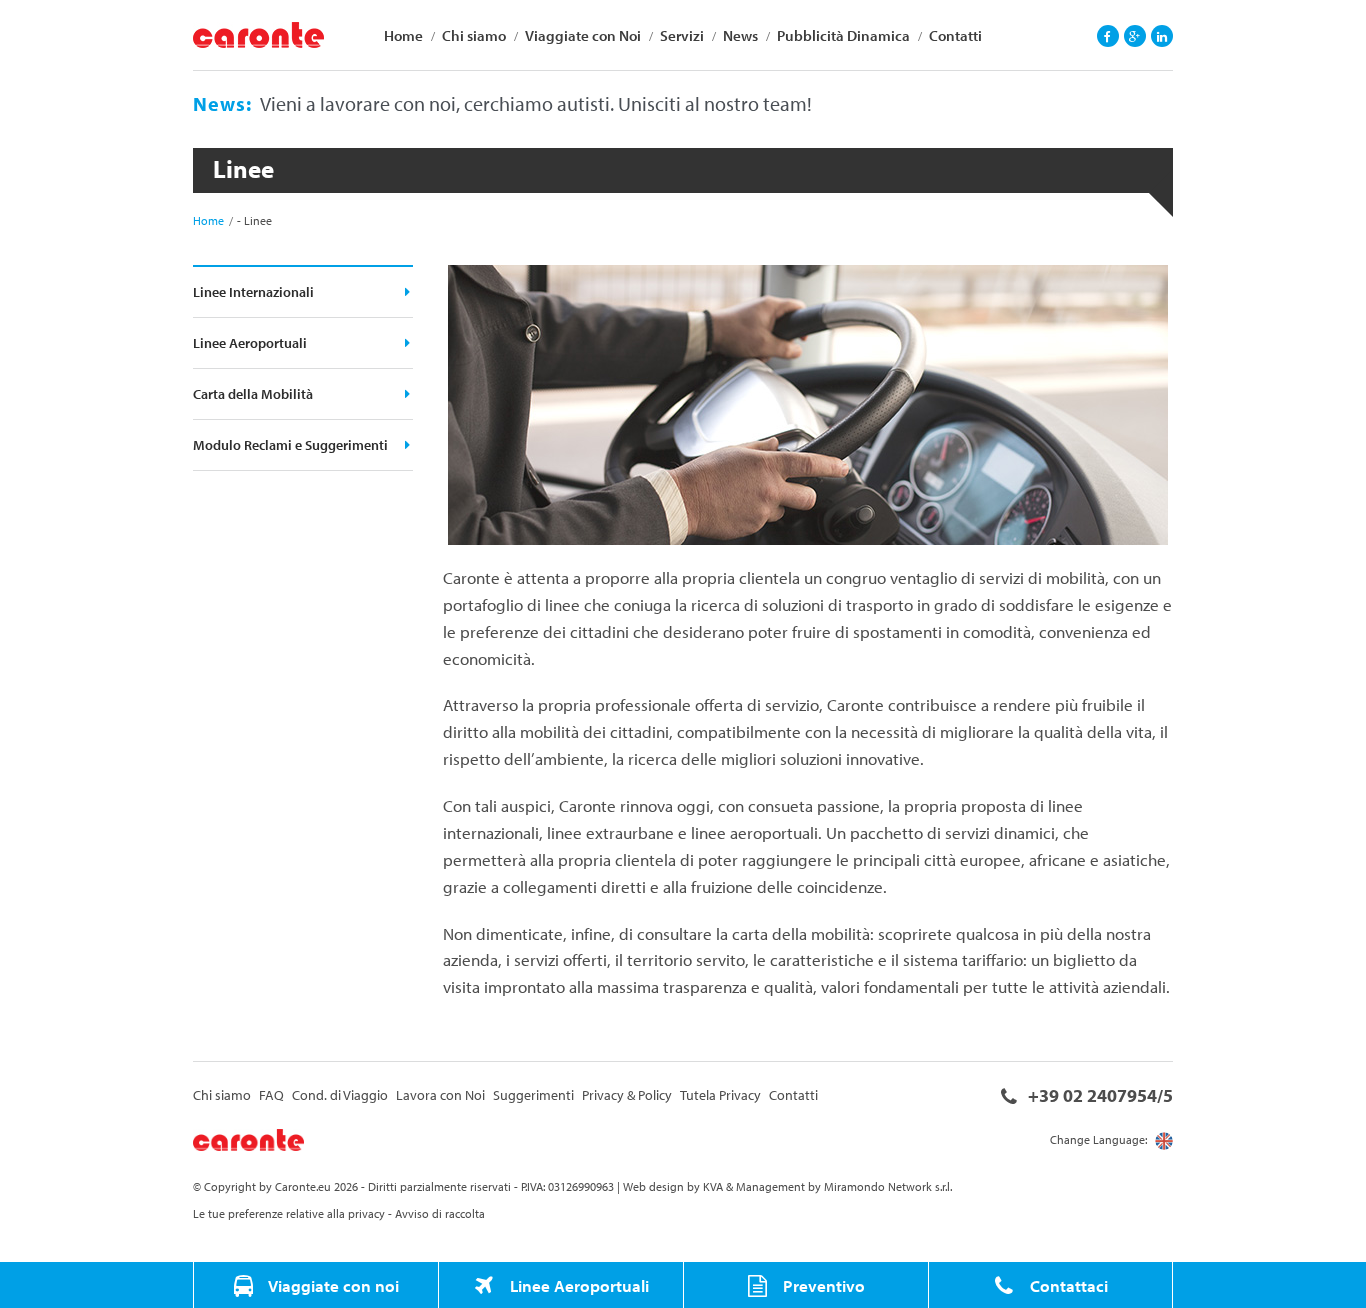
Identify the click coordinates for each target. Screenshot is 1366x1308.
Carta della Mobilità (253, 394)
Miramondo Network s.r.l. (888, 1186)
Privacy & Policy (627, 1095)
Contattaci (1067, 1285)
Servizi (682, 35)
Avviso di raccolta (440, 1213)
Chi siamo (474, 35)
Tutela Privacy (720, 1095)
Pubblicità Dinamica (843, 35)
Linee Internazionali (253, 292)
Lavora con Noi (440, 1095)
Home (403, 35)
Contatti (955, 35)
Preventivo (822, 1285)
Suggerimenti (533, 1095)
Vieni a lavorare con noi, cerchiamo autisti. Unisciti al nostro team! (536, 103)
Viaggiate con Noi (583, 35)
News (740, 35)
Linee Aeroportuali (250, 343)
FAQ (271, 1095)
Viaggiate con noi (332, 1285)
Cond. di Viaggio (340, 1095)
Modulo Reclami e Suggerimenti (290, 445)
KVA (713, 1186)
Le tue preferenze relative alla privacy (289, 1213)
